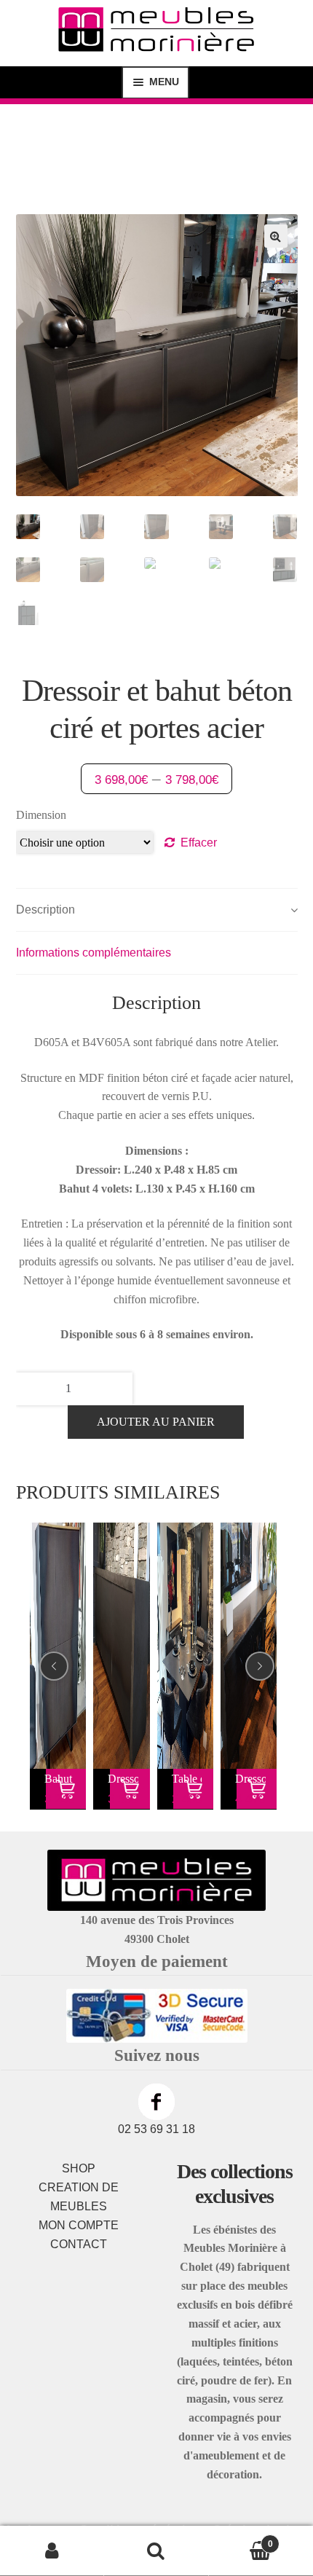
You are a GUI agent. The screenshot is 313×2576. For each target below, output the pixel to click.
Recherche (156, 2551)
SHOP (79, 2168)
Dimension (41, 815)
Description (45, 910)
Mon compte (52, 2551)
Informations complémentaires (94, 953)
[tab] (157, 910)
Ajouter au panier (156, 1422)
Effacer (199, 843)
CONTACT (79, 2244)
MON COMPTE (79, 2225)
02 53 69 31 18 (156, 2129)
